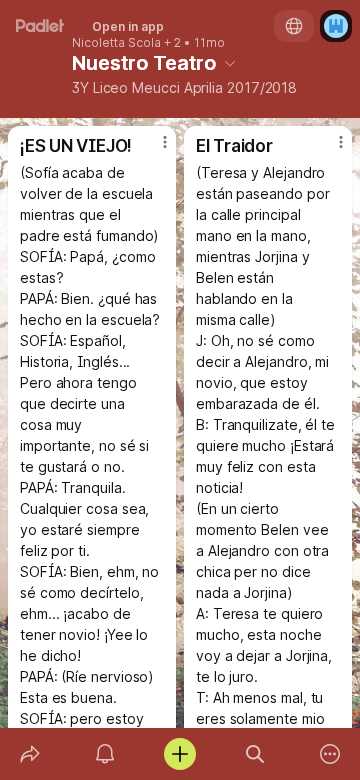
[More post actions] (152, 150)
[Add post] (179, 754)
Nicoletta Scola (116, 43)
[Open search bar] (255, 754)
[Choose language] (294, 26)
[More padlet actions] (330, 754)
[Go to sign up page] (336, 26)
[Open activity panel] (104, 754)
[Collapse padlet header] (230, 63)
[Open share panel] (29, 754)
